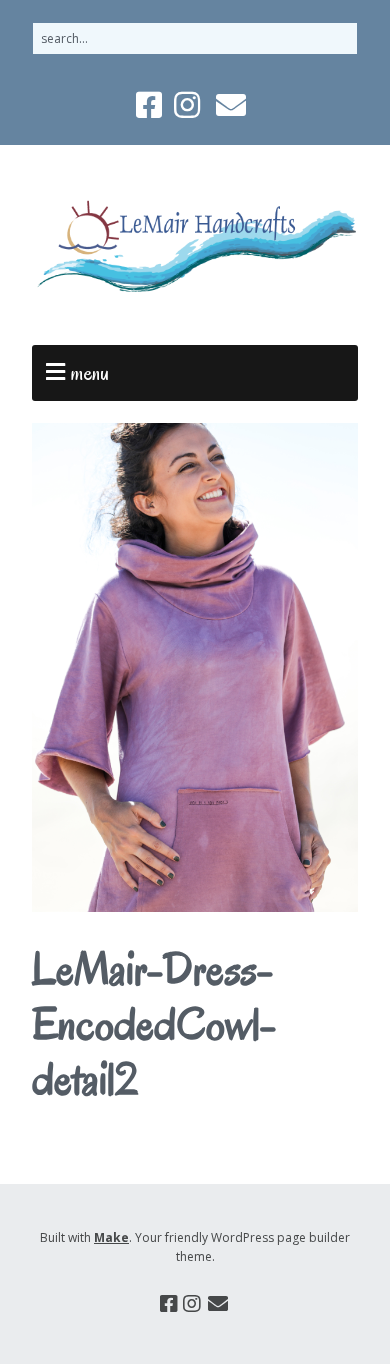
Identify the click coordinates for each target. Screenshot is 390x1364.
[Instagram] (192, 1304)
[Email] (218, 1304)
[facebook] (151, 105)
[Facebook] (169, 1304)
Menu (90, 373)
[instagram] (187, 105)
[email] (231, 105)
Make (111, 1237)
